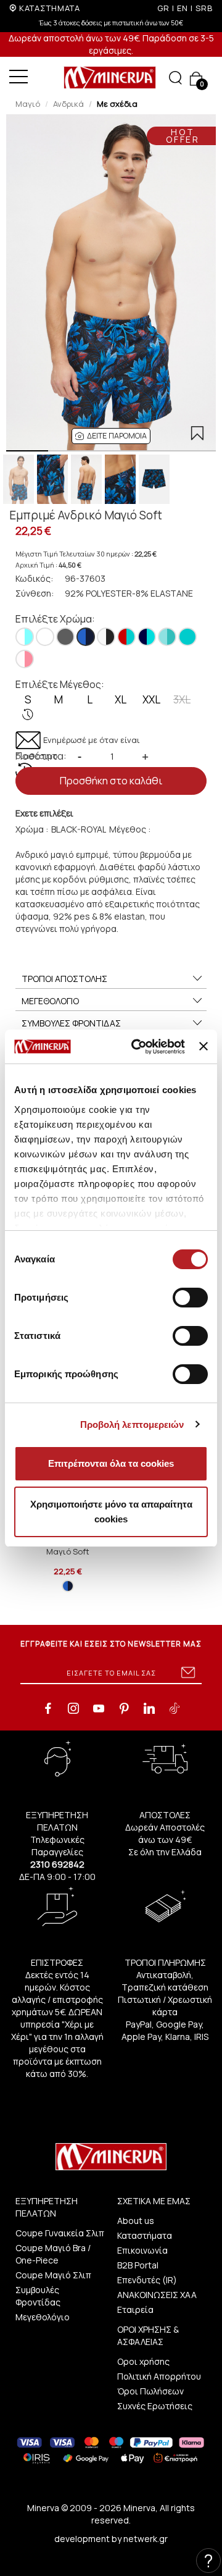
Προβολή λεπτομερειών (132, 1424)
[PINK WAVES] (25, 659)
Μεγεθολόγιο (43, 2317)
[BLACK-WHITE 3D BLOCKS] (106, 637)
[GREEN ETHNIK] (167, 637)
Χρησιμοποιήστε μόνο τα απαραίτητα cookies (111, 1512)
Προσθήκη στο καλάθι (111, 781)
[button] (111, 436)
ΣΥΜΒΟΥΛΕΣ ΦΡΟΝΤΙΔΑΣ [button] (71, 1023)
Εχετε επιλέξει (44, 813)
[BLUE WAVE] (147, 637)
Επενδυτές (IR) (147, 2280)
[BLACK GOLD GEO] (45, 637)
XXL (151, 699)
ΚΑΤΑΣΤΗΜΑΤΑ (50, 8)
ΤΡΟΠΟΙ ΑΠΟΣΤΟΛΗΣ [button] (64, 979)
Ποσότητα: (41, 756)
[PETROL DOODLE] (187, 637)
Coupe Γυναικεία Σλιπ (60, 2233)
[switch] (190, 1298)
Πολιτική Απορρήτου (159, 2376)
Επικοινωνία (142, 2250)
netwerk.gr (146, 2539)
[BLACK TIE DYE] (65, 637)
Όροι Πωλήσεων (150, 2391)
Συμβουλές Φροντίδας (38, 2296)
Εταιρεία (135, 2310)
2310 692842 (57, 1864)
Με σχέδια (117, 104)
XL (121, 699)
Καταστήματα (145, 2235)
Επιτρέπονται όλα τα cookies (111, 1463)
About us (136, 2221)
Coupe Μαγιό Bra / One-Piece (53, 2254)
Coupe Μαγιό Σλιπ (53, 2275)
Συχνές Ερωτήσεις (155, 2406)
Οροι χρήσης (143, 2361)
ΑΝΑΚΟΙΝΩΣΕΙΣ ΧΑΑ (157, 2295)
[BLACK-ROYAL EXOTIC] (86, 637)
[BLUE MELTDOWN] (126, 637)
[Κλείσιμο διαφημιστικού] (203, 1046)
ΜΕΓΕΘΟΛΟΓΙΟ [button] (50, 1001)
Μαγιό (28, 104)
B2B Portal (138, 2265)
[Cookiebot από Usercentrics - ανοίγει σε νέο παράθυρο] (137, 1047)
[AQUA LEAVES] (25, 637)
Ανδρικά (68, 104)
